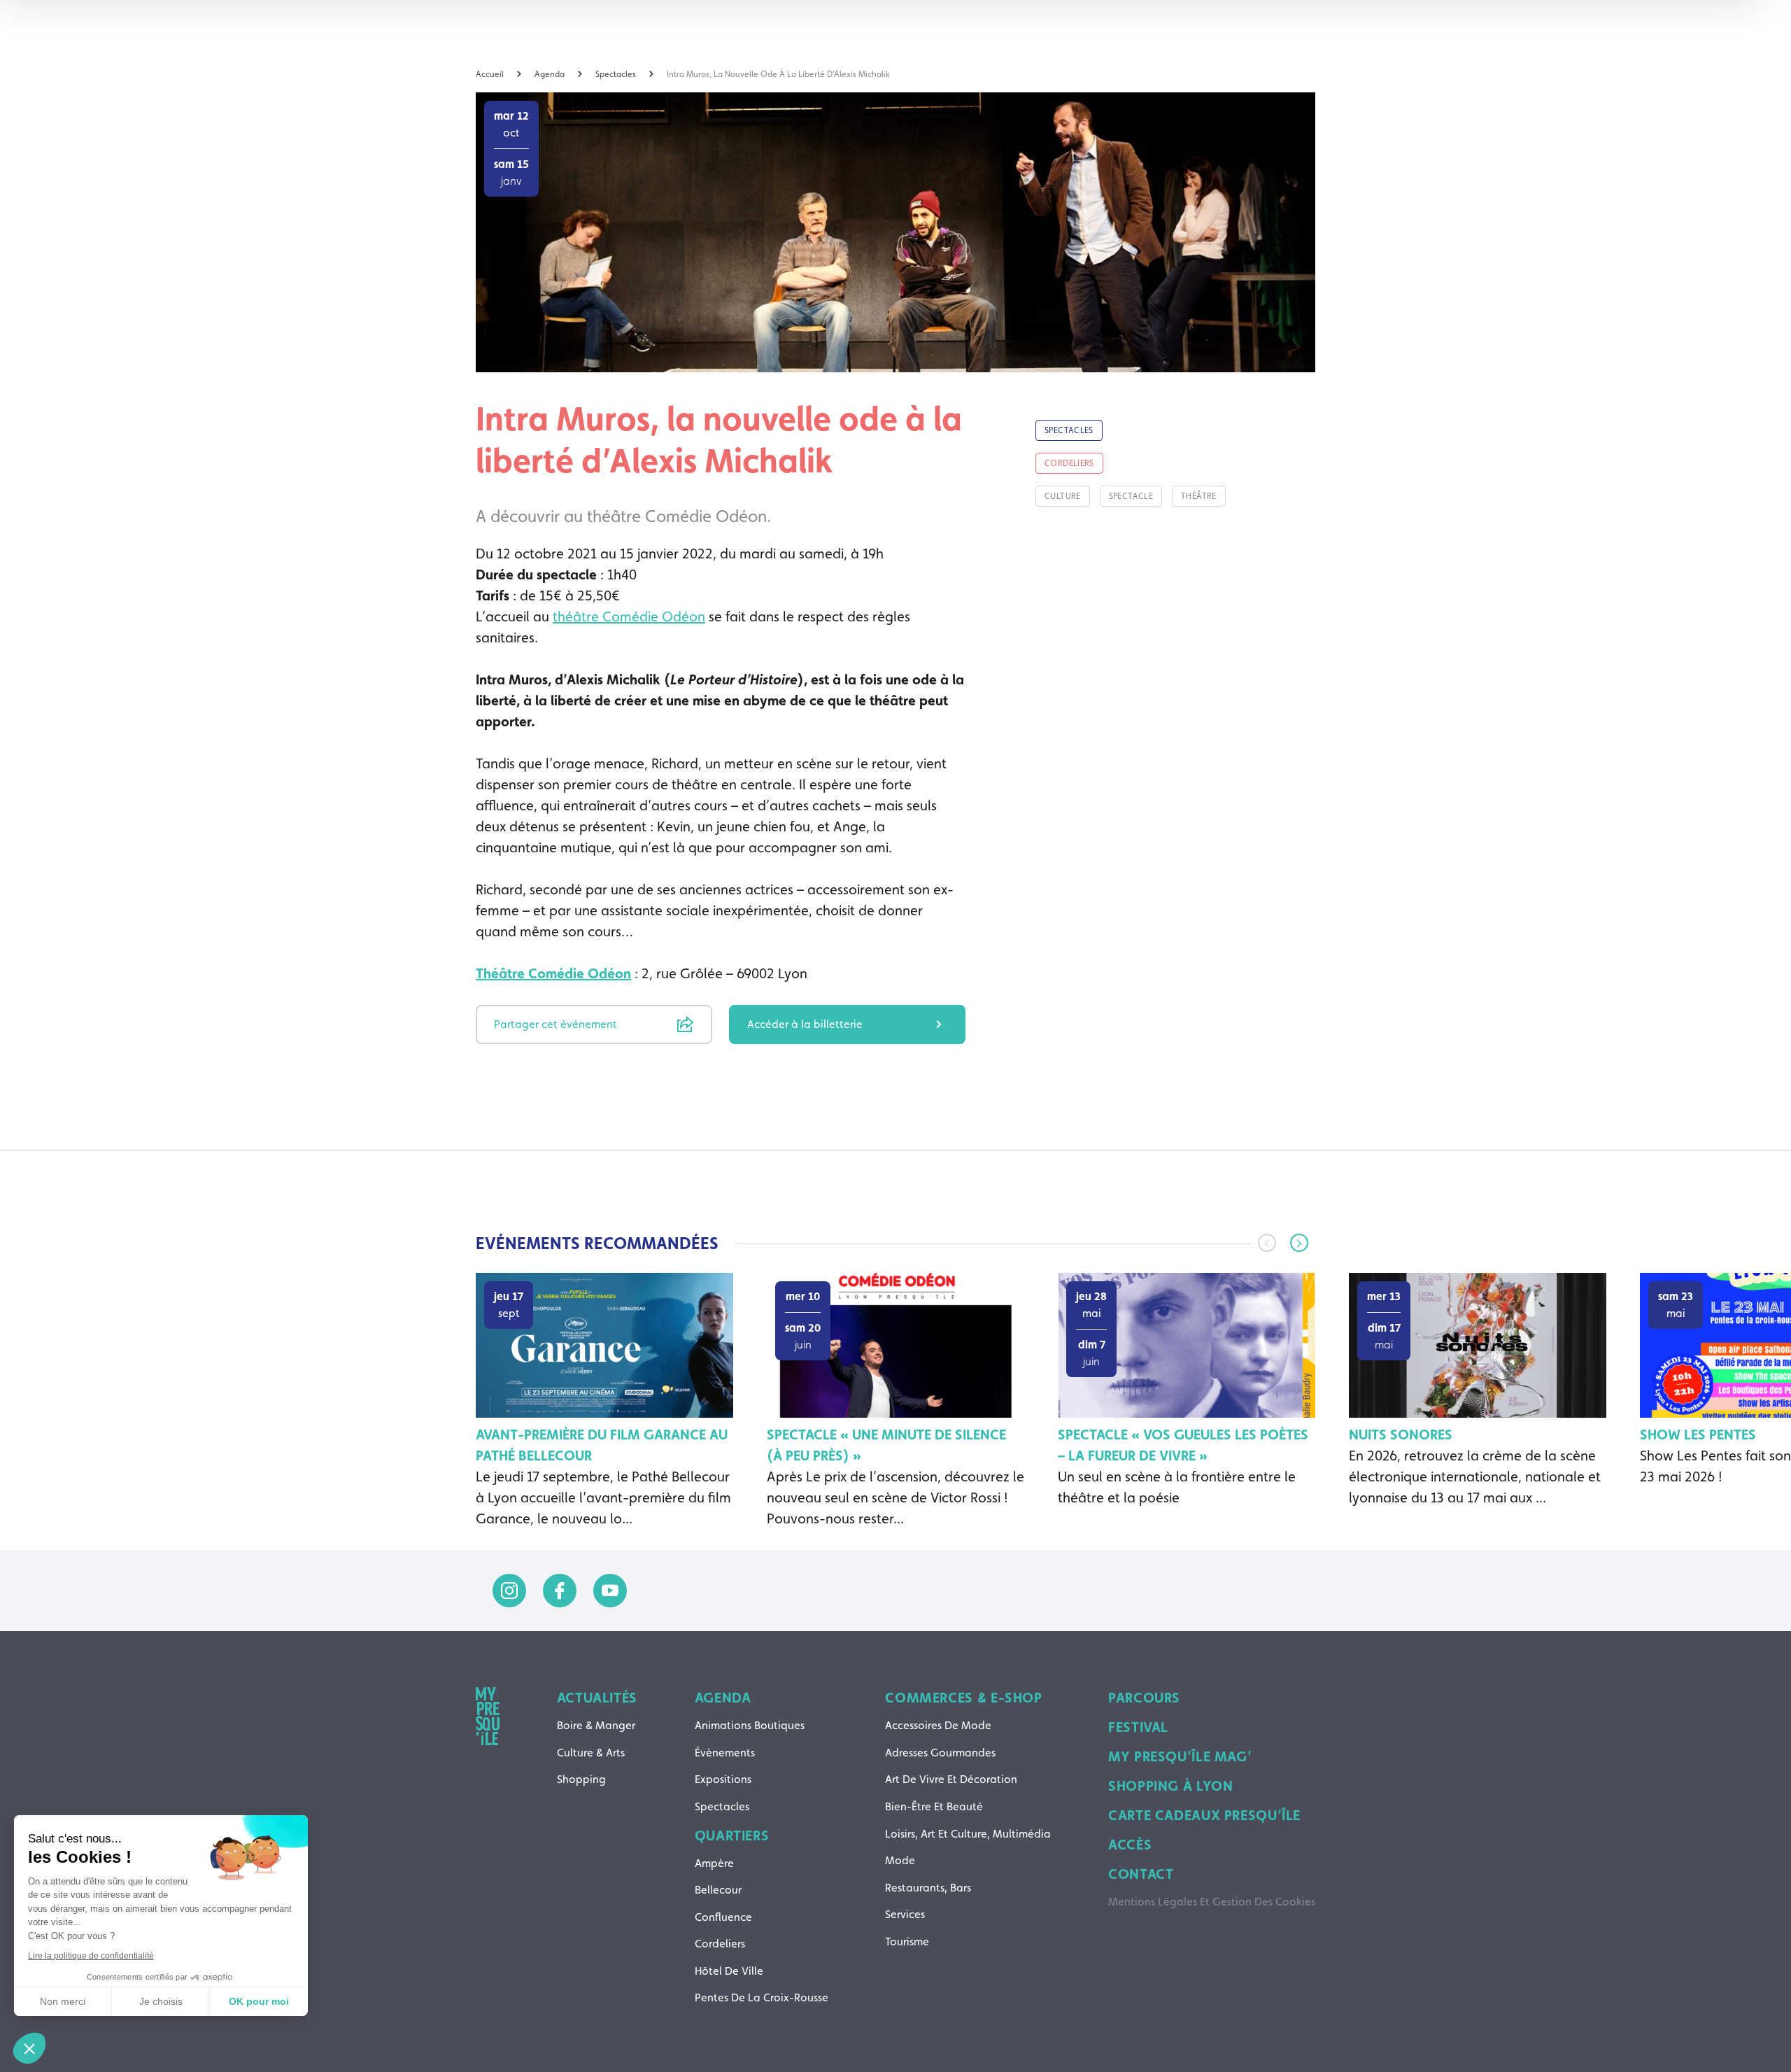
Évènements (725, 1753)
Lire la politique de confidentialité (91, 1956)
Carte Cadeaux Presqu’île (1204, 1815)
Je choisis (161, 2001)
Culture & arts (591, 1753)
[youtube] (610, 1591)
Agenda (723, 1698)
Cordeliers (720, 1944)
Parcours (1144, 1698)
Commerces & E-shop (963, 1698)
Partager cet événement (555, 1024)
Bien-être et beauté (934, 1806)
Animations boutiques (750, 1725)
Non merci (63, 2001)
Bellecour (718, 1890)
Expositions (723, 1779)
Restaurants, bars (928, 1888)
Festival (1138, 1727)
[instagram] (509, 1591)
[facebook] (560, 1591)
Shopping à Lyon (1170, 1786)
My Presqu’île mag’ (1180, 1756)
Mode (900, 1860)
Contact (1141, 1874)
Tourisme (907, 1941)
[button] (1299, 1243)
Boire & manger (596, 1725)
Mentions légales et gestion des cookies (1212, 1902)
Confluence (723, 1917)
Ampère (714, 1863)
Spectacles (722, 1806)
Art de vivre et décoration (951, 1779)
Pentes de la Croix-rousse (762, 1997)
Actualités (597, 1698)
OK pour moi (259, 2001)
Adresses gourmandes (940, 1753)
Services (905, 1914)
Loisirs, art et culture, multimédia (968, 1834)
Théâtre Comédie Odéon (553, 973)
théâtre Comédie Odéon (629, 616)
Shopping (581, 1779)
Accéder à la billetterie (805, 1024)
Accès (1130, 1845)
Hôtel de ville (729, 1971)
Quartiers (732, 1835)
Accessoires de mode (938, 1725)
